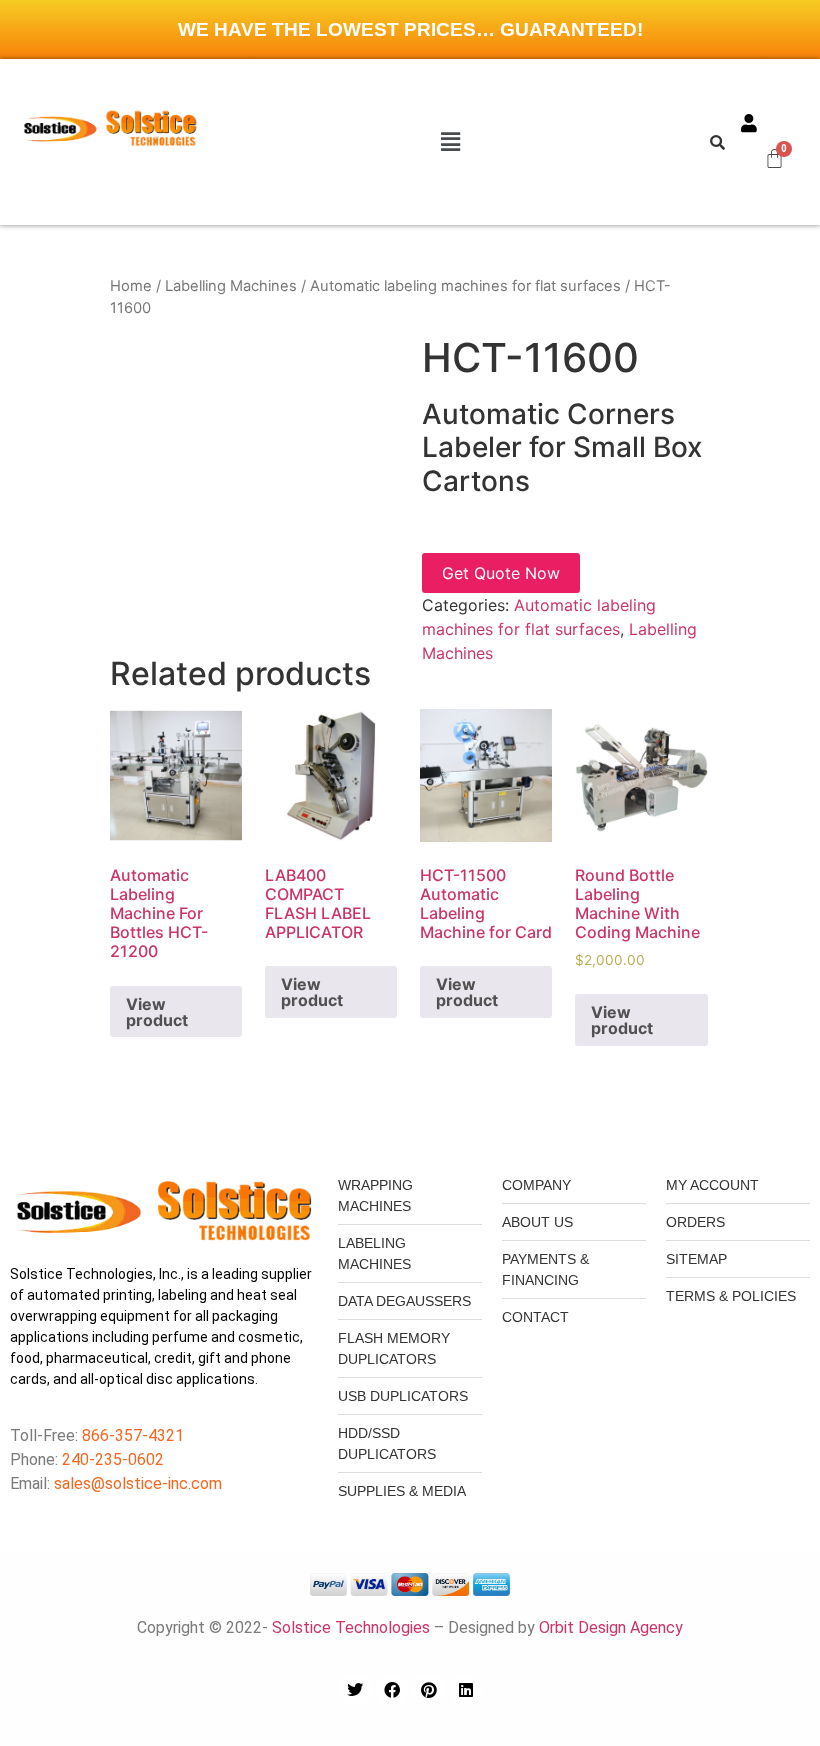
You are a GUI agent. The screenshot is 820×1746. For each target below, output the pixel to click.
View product (157, 1012)
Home (131, 286)
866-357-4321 (131, 1435)
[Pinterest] (429, 1690)
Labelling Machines (231, 286)
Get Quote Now (501, 573)
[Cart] (775, 157)
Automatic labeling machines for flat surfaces (465, 286)
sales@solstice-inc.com (138, 1483)
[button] (450, 141)
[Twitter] (355, 1690)
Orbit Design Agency (611, 1627)
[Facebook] (392, 1690)
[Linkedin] (466, 1690)
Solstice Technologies (351, 1627)
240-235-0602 (113, 1459)
